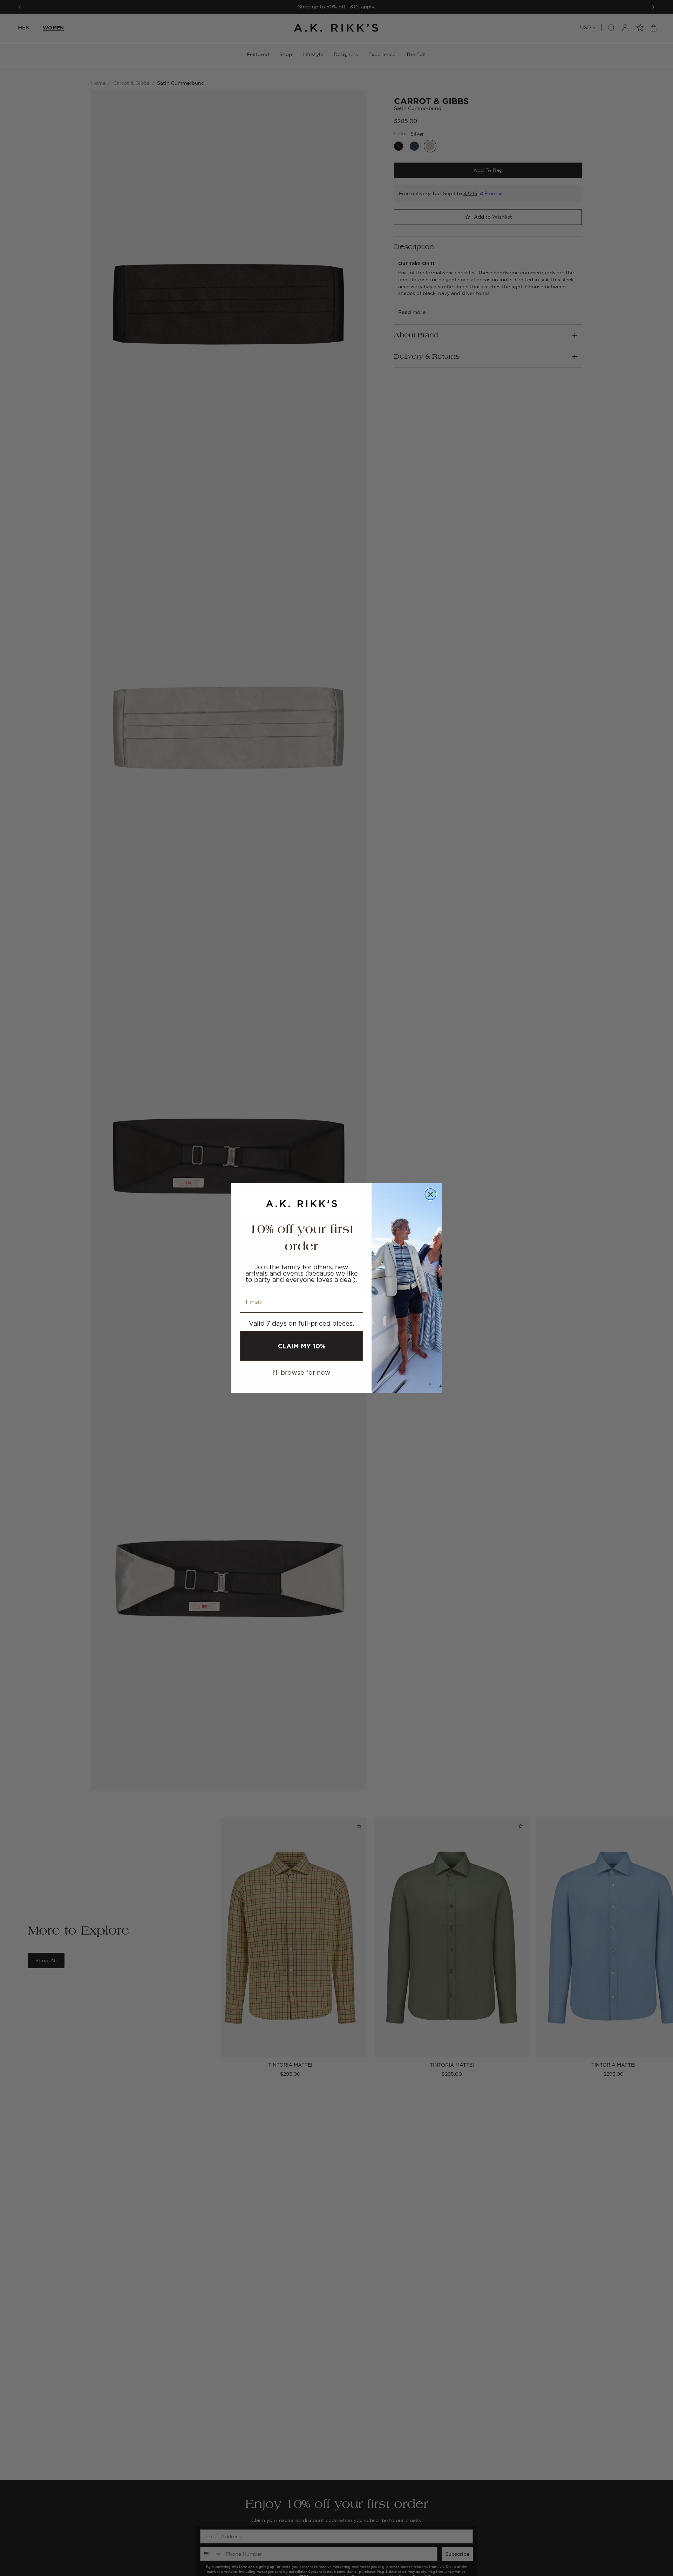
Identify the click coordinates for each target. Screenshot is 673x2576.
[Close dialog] (430, 1194)
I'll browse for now (301, 1372)
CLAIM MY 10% (302, 1346)
